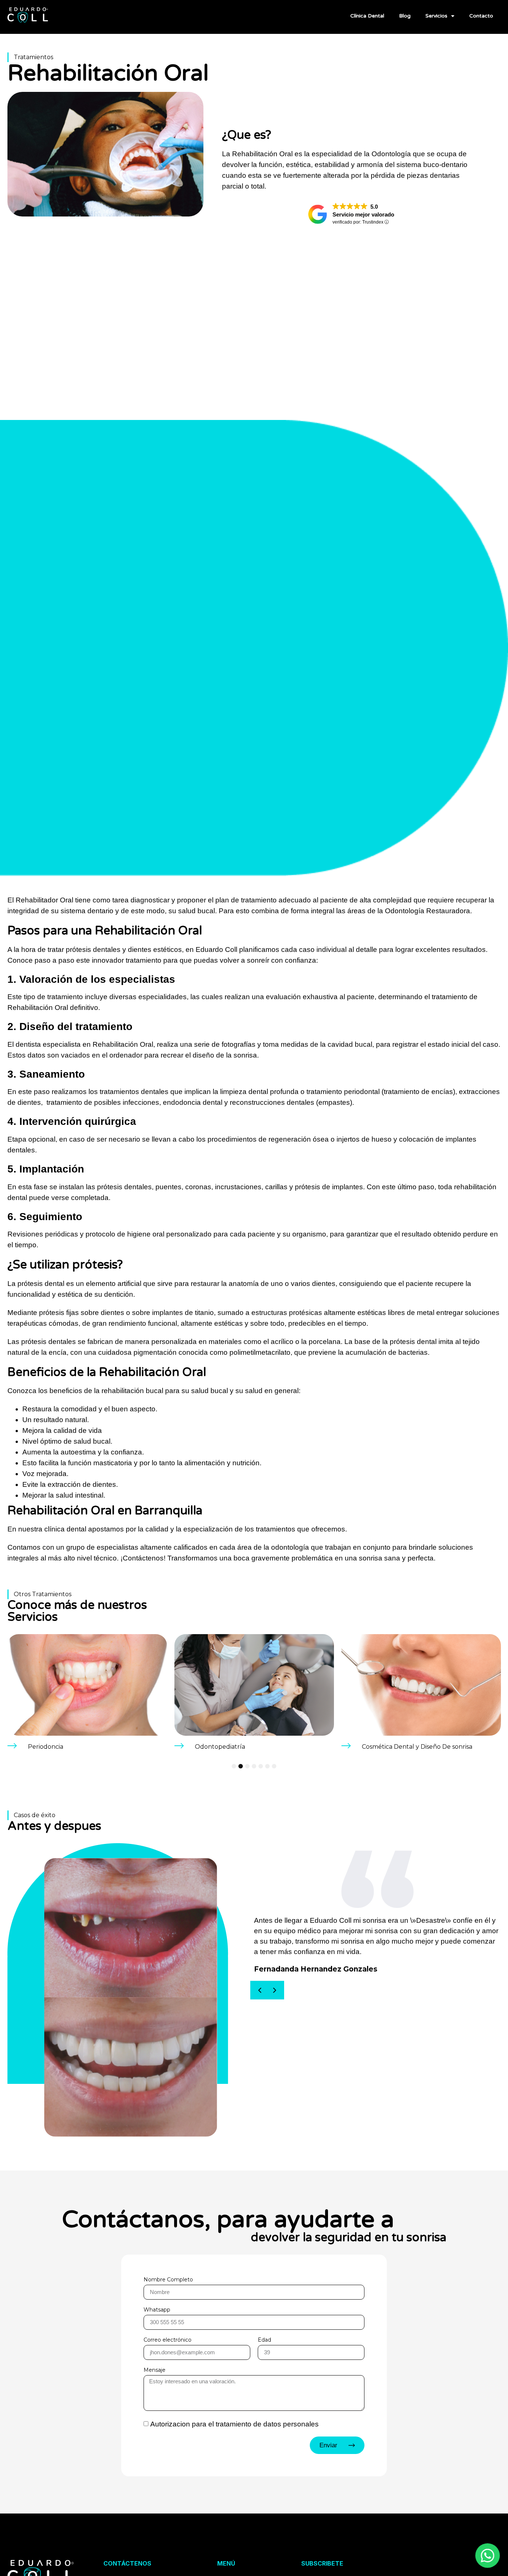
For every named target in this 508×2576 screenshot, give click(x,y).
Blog (405, 16)
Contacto (481, 16)
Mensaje (155, 2370)
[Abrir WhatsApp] (427, 2556)
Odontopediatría (53, 1747)
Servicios (436, 16)
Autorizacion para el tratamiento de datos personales (234, 2424)
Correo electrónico (168, 2340)
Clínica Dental (367, 16)
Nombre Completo (168, 2280)
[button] (260, 1990)
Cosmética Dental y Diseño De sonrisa (250, 1747)
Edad (264, 2340)
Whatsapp (157, 2310)
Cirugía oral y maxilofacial (399, 1747)
